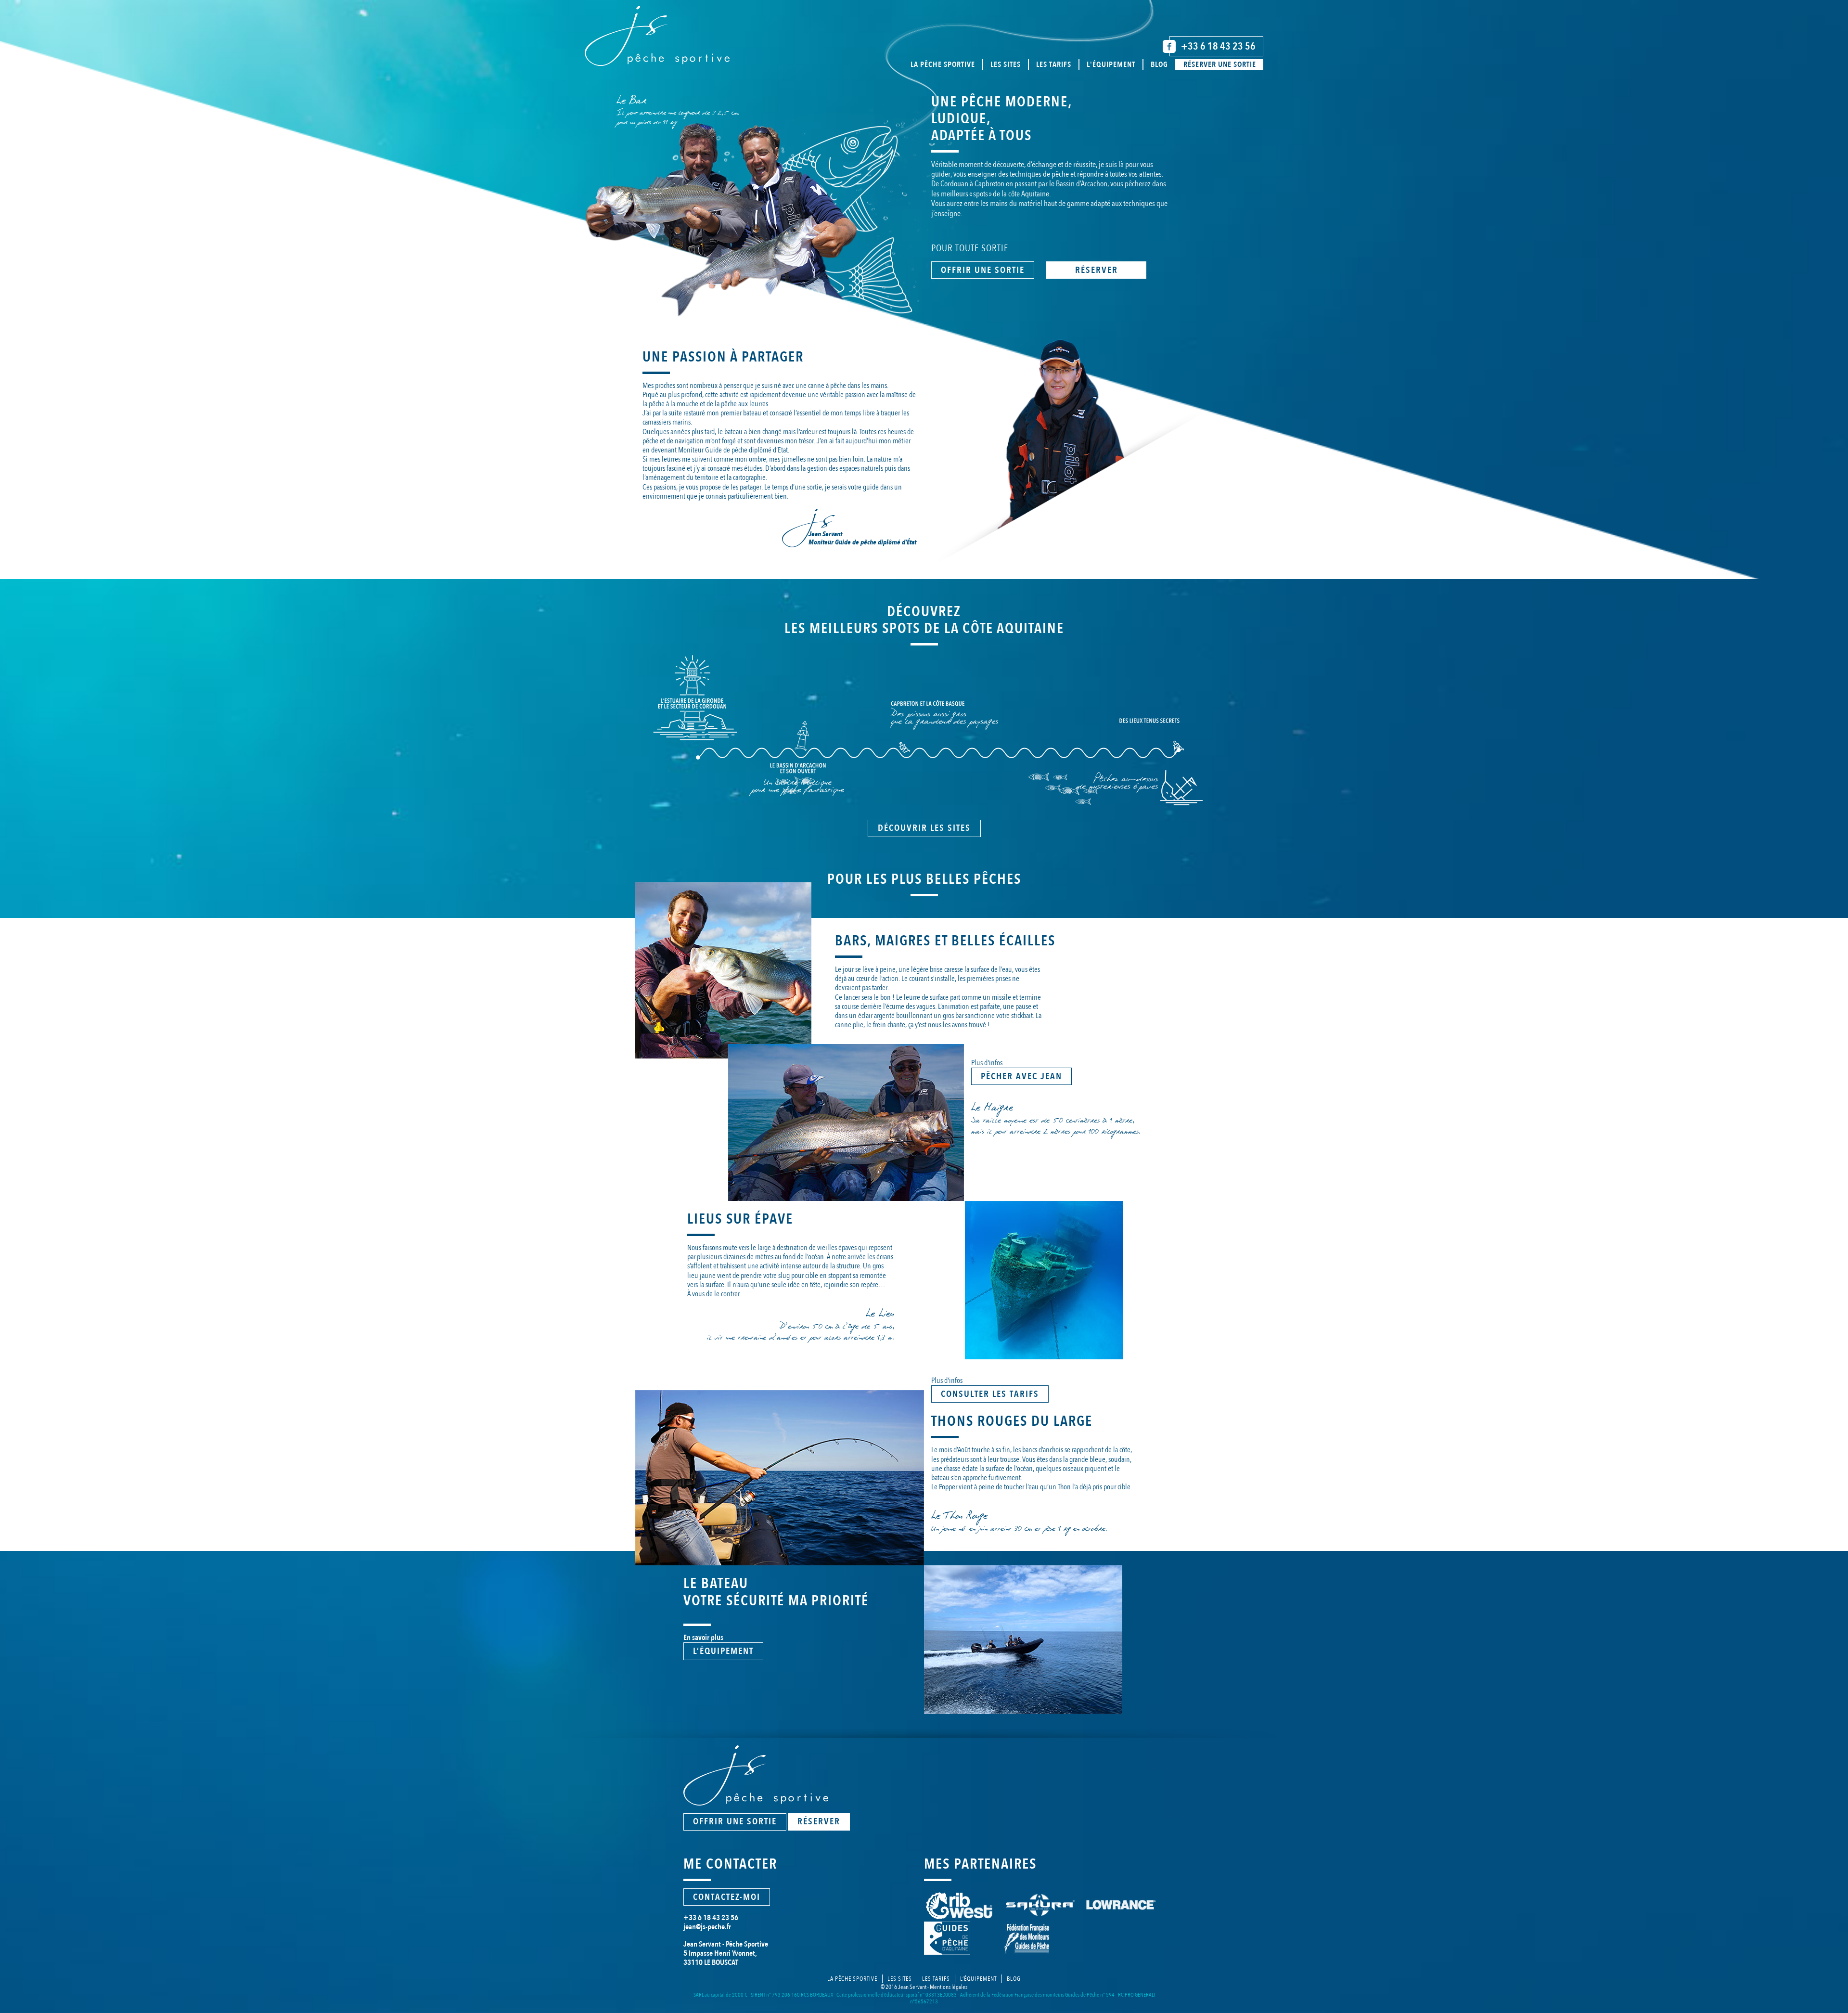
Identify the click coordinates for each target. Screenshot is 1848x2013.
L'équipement (1111, 65)
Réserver (1097, 270)
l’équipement (978, 1979)
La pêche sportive (943, 65)
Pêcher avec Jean (1021, 1076)
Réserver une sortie (1220, 65)
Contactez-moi (727, 1897)
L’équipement (723, 1651)
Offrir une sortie (983, 270)
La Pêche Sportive (852, 1979)
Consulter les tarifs (990, 1394)
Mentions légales (949, 1987)
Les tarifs (1054, 65)
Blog (1159, 65)
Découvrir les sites (924, 828)
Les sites (1006, 65)
